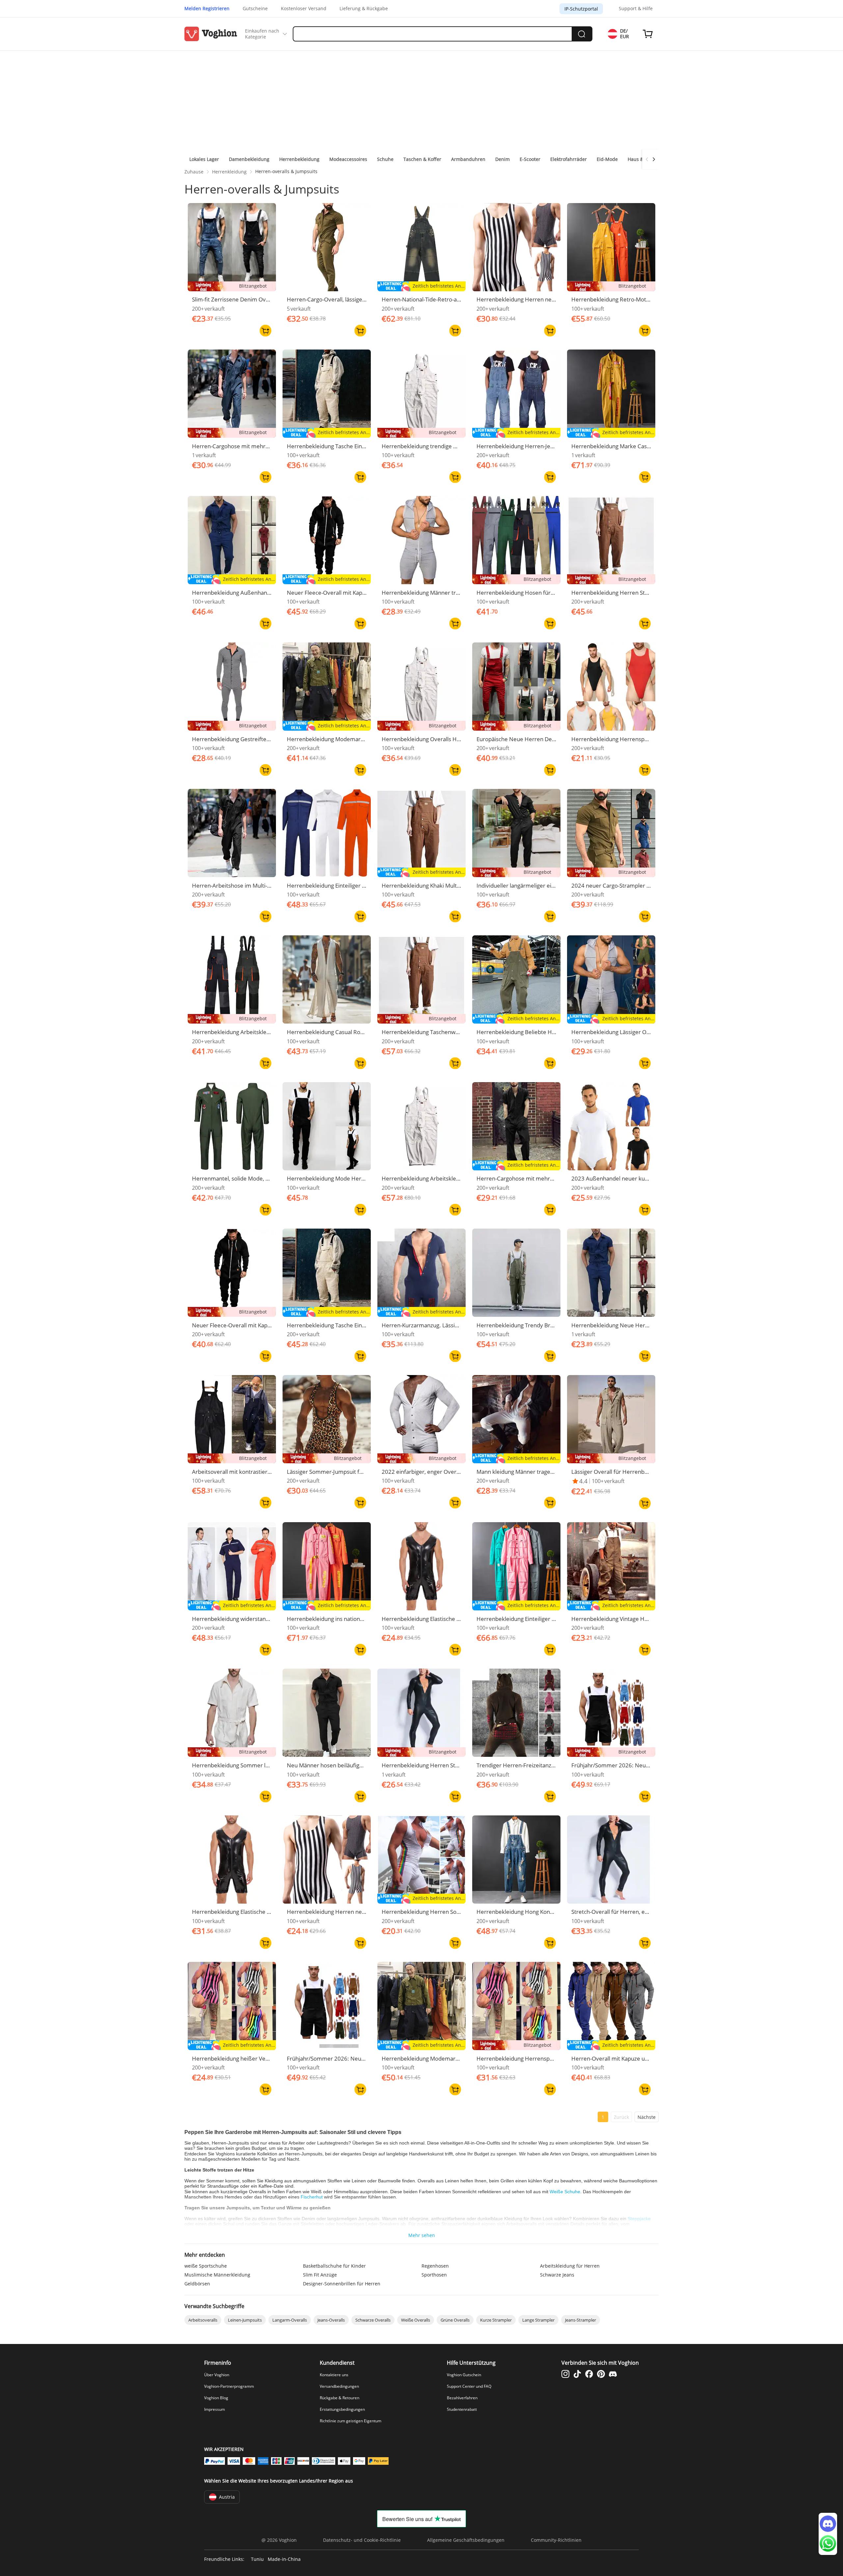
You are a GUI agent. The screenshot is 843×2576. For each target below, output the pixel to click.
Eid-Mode (607, 159)
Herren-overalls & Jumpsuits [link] (286, 171)
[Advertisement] (421, 100)
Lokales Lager (204, 159)
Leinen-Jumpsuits (245, 2320)
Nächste (647, 2117)
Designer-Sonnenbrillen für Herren (342, 2284)
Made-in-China (284, 2559)
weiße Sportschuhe (206, 2266)
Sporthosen (434, 2275)
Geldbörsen (197, 2284)
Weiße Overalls (416, 2320)
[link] (194, 172)
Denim (503, 159)
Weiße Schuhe (565, 2192)
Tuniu (257, 2559)
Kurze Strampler (496, 2320)
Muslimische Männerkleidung (217, 2275)
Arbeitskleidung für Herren (570, 2266)
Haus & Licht (641, 159)
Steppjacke (639, 2219)
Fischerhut (312, 2197)
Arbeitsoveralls (203, 2320)
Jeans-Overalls (331, 2320)
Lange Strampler (538, 2320)
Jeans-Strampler (581, 2320)
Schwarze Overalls (373, 2320)
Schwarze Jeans (557, 2275)
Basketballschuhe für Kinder (334, 2266)
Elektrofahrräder (569, 159)
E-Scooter (530, 159)
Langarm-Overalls (290, 2320)
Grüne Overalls (455, 2320)
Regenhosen (435, 2266)
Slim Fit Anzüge (320, 2275)
